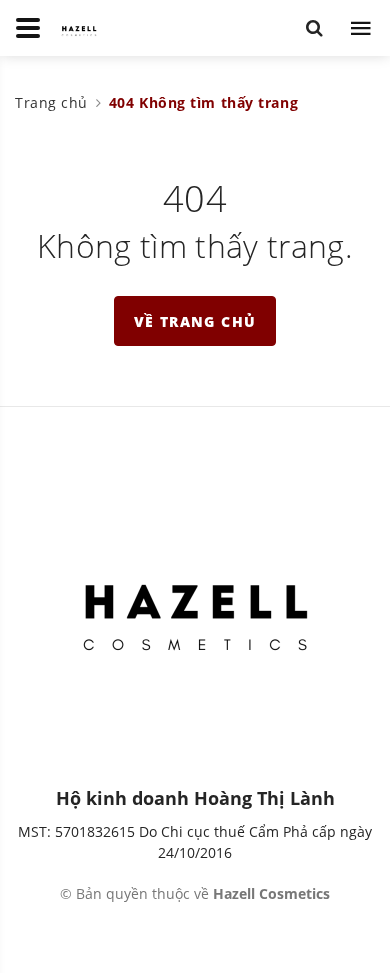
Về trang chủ (195, 321)
